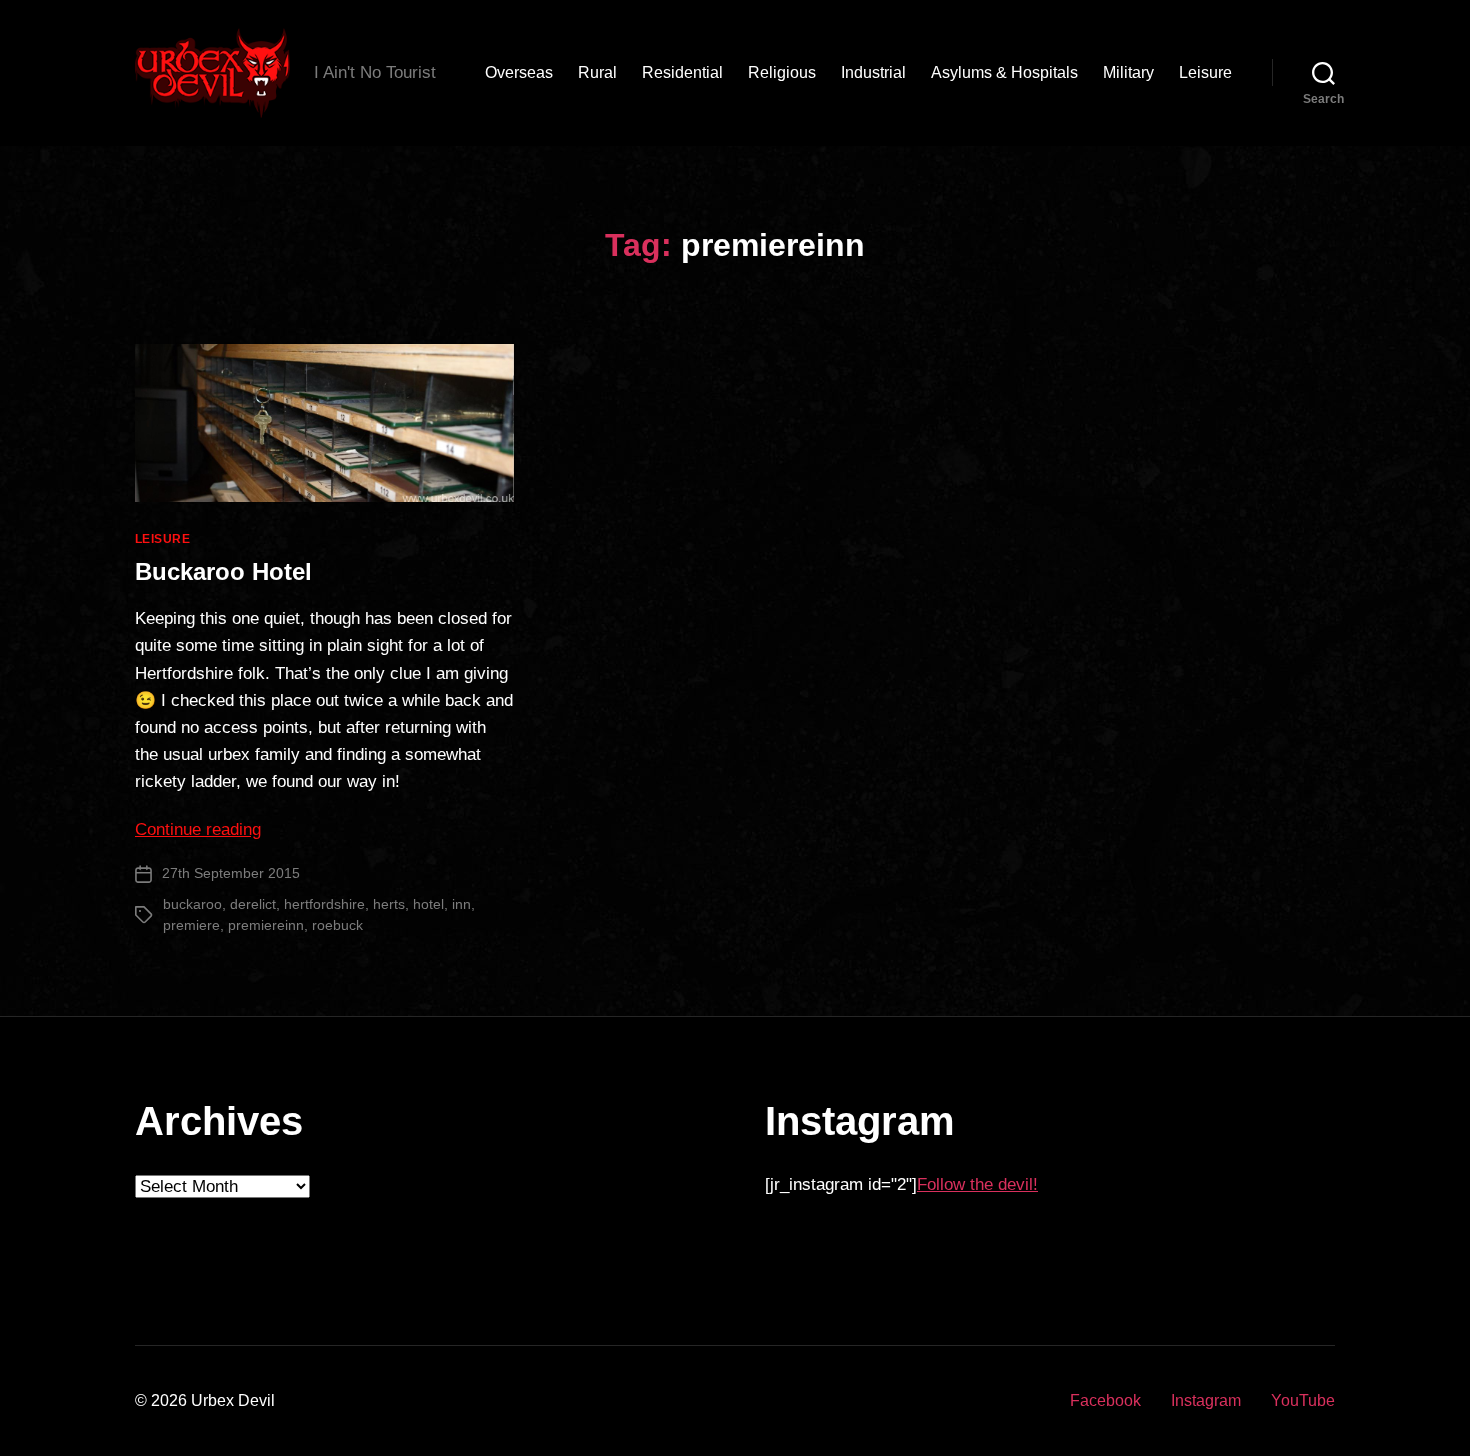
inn (461, 904)
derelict (253, 904)
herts (389, 904)
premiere (191, 925)
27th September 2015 (231, 873)
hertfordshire (324, 904)
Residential (682, 72)
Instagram (1206, 1400)
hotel (428, 904)
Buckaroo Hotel (223, 571)
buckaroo (192, 904)
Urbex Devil (233, 1400)
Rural (597, 72)
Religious (782, 72)
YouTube (1303, 1400)
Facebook (1105, 1400)
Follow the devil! (977, 1184)
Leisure (1205, 72)
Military (1128, 72)
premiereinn (266, 925)
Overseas (519, 72)
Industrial (873, 72)
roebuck (337, 925)
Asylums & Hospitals (1004, 72)
